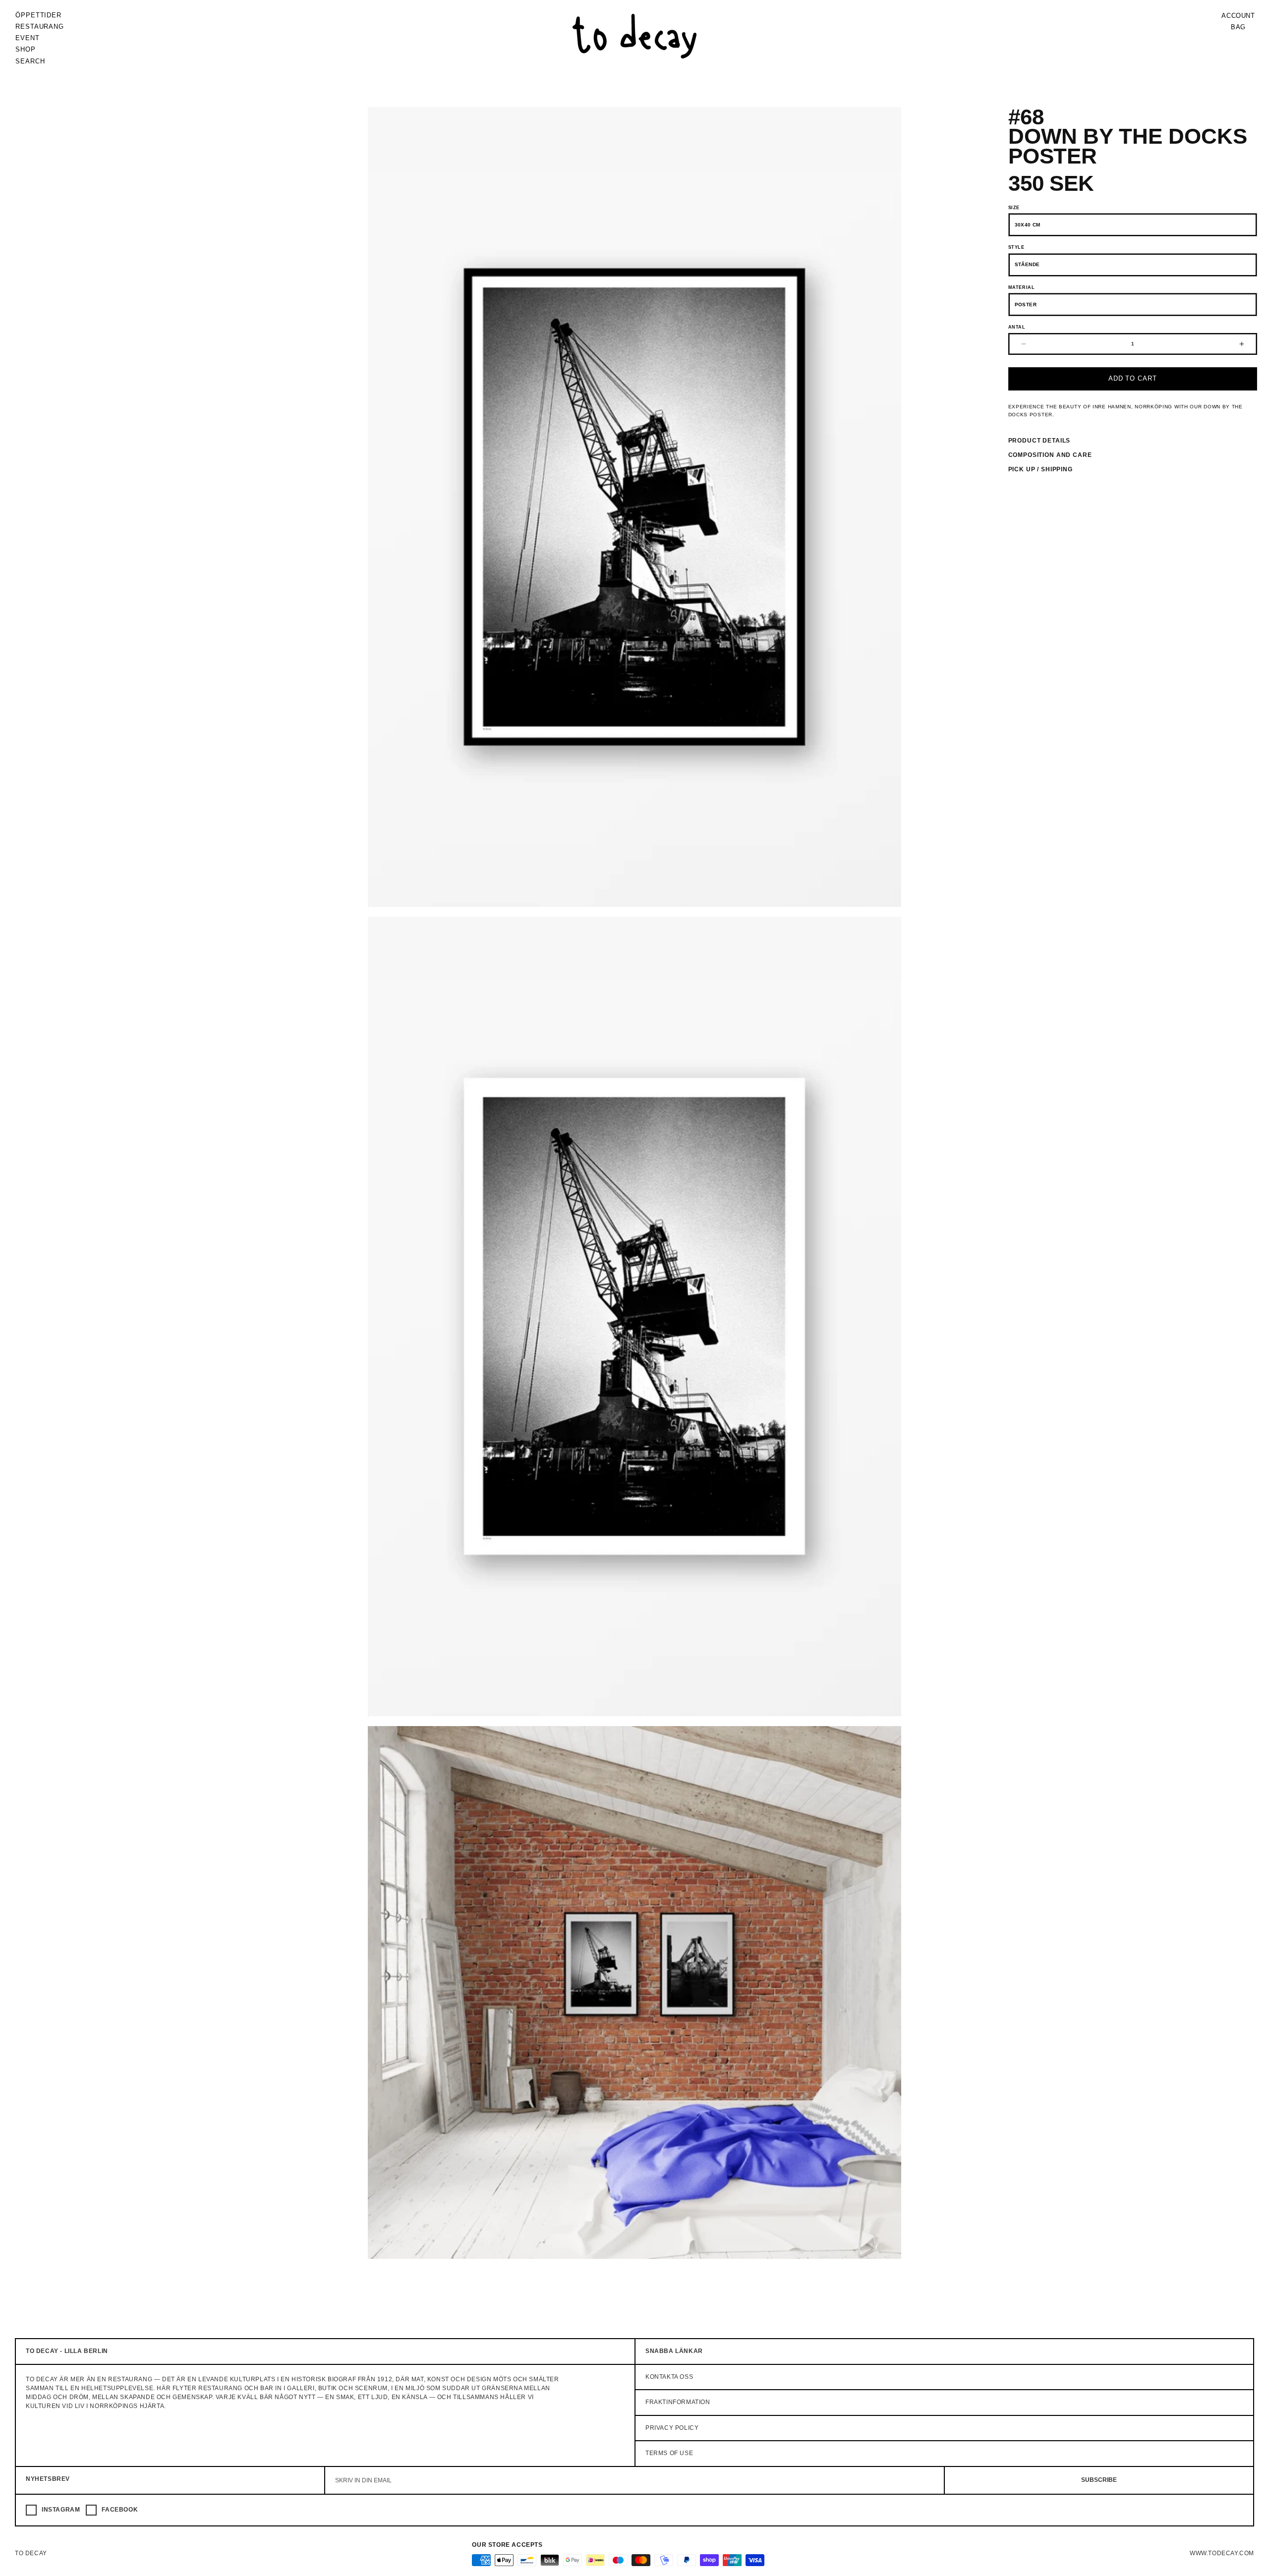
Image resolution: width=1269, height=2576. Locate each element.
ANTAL (1017, 327)
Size (1014, 208)
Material (1022, 287)
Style (1016, 247)
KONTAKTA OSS (669, 2377)
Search (30, 61)
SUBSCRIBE (1099, 2480)
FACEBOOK (120, 2510)
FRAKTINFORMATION (678, 2403)
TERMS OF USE (669, 2454)
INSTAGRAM (61, 2510)
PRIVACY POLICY (672, 2428)
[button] (40, 27)
